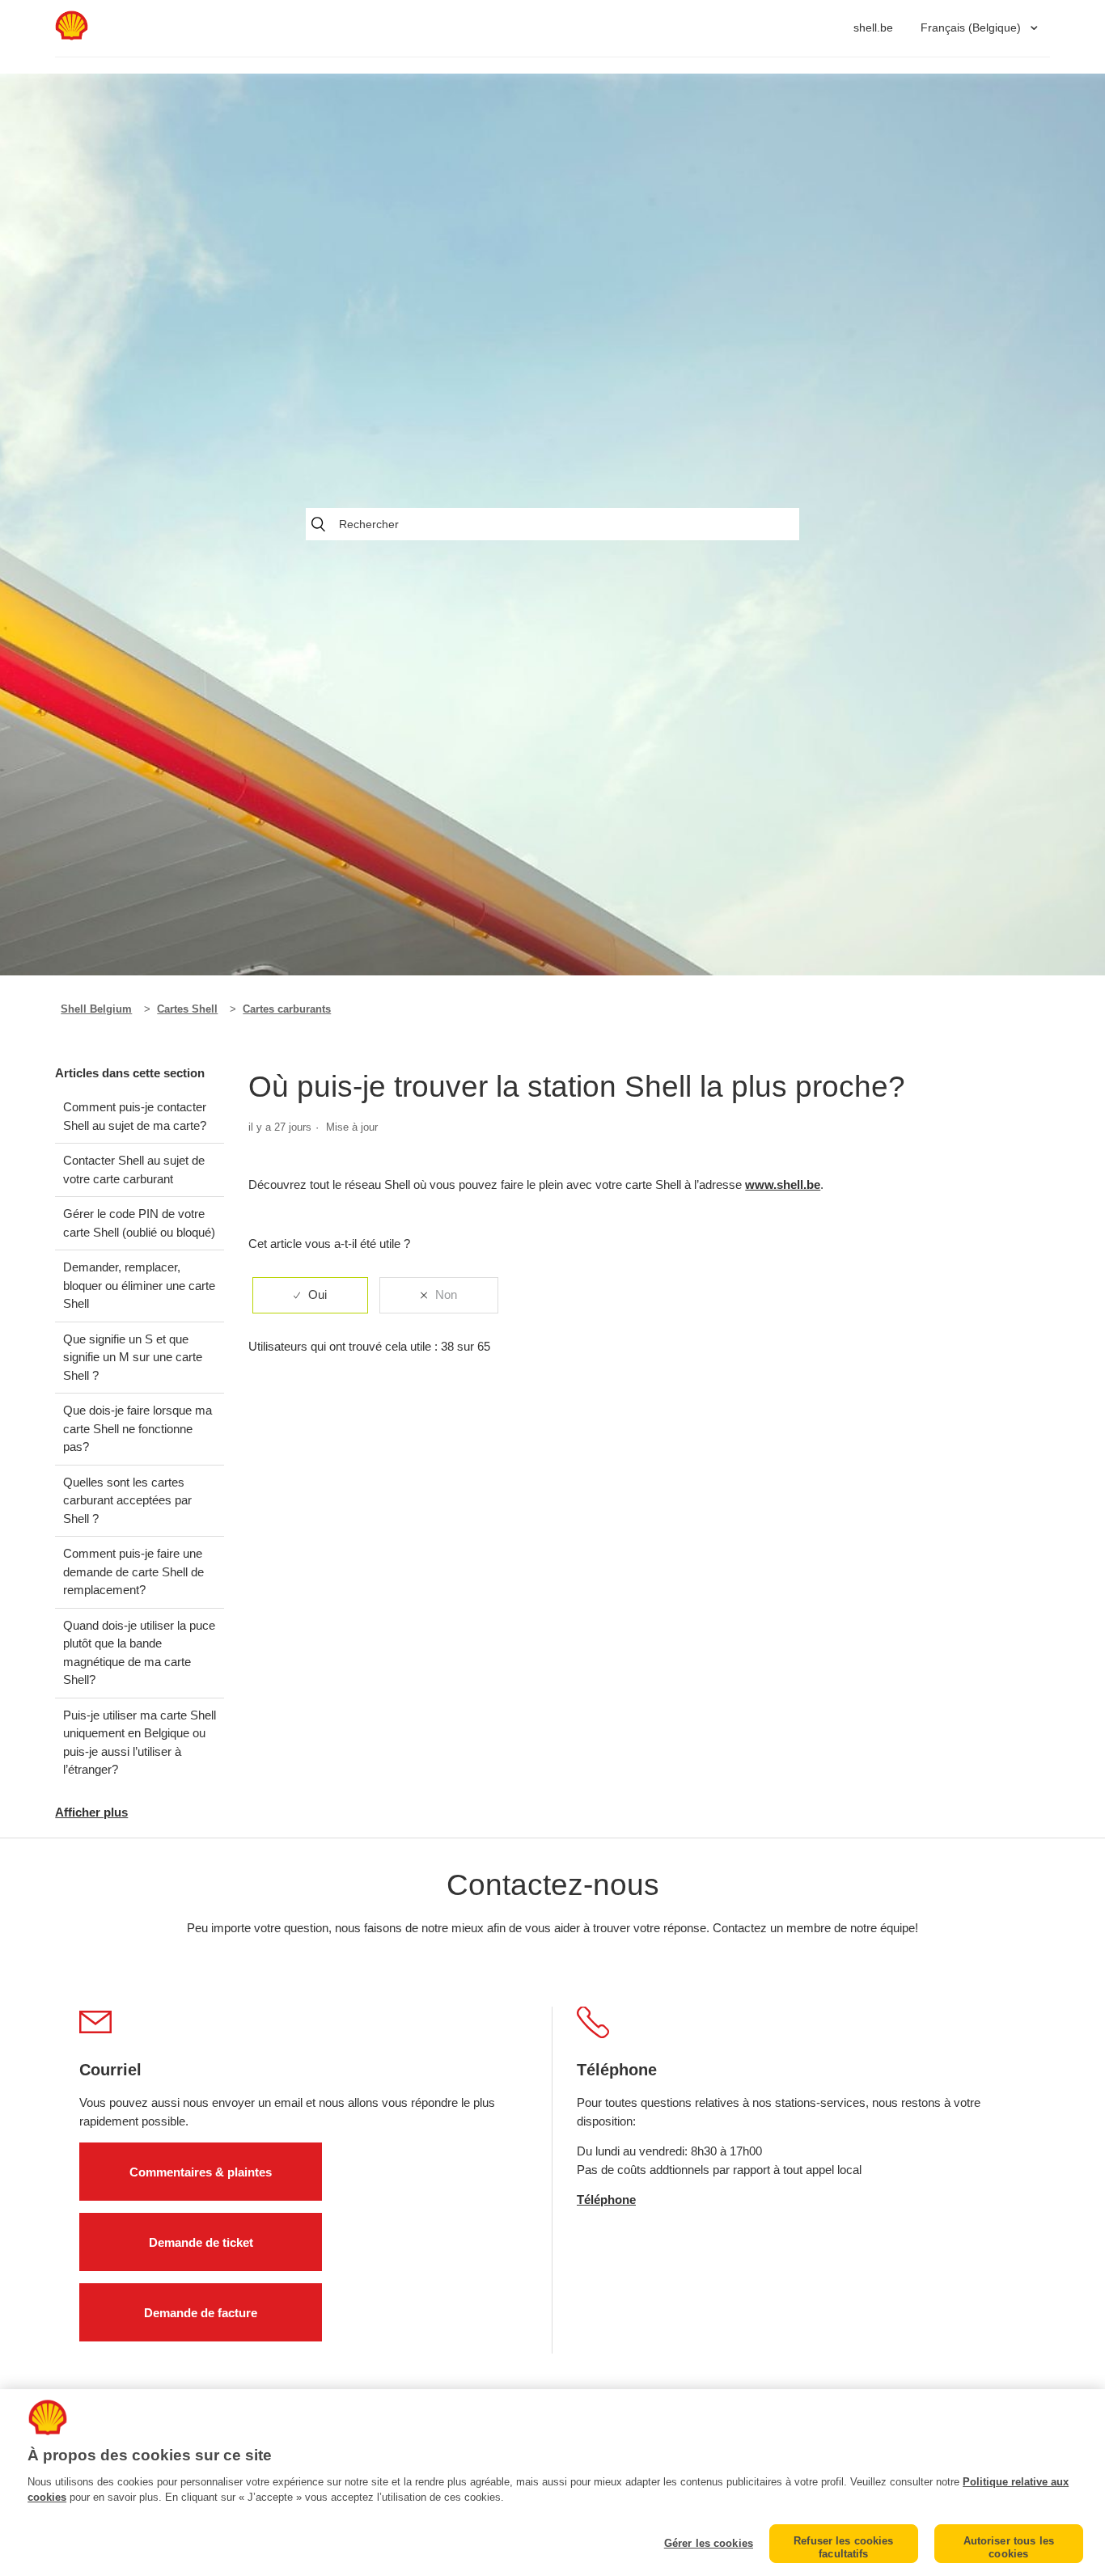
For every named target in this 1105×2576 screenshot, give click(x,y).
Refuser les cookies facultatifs (843, 2547)
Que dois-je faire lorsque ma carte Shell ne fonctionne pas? (138, 1428)
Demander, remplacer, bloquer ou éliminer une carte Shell (139, 1285)
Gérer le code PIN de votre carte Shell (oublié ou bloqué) (139, 1223)
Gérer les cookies (709, 2543)
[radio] (310, 1295)
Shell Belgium (96, 1009)
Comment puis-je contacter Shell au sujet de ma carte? (135, 1116)
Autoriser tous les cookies (1009, 2547)
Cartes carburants (287, 1009)
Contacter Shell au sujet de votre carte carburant (134, 1170)
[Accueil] (71, 36)
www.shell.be (783, 1184)
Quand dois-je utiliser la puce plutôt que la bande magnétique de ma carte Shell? (139, 1653)
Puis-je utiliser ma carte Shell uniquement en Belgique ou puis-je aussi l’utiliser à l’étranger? (140, 1743)
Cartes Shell (187, 1009)
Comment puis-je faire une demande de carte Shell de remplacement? (133, 1571)
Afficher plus (91, 1812)
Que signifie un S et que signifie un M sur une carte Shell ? (133, 1357)
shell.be (873, 27)
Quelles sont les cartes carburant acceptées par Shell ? (127, 1500)
